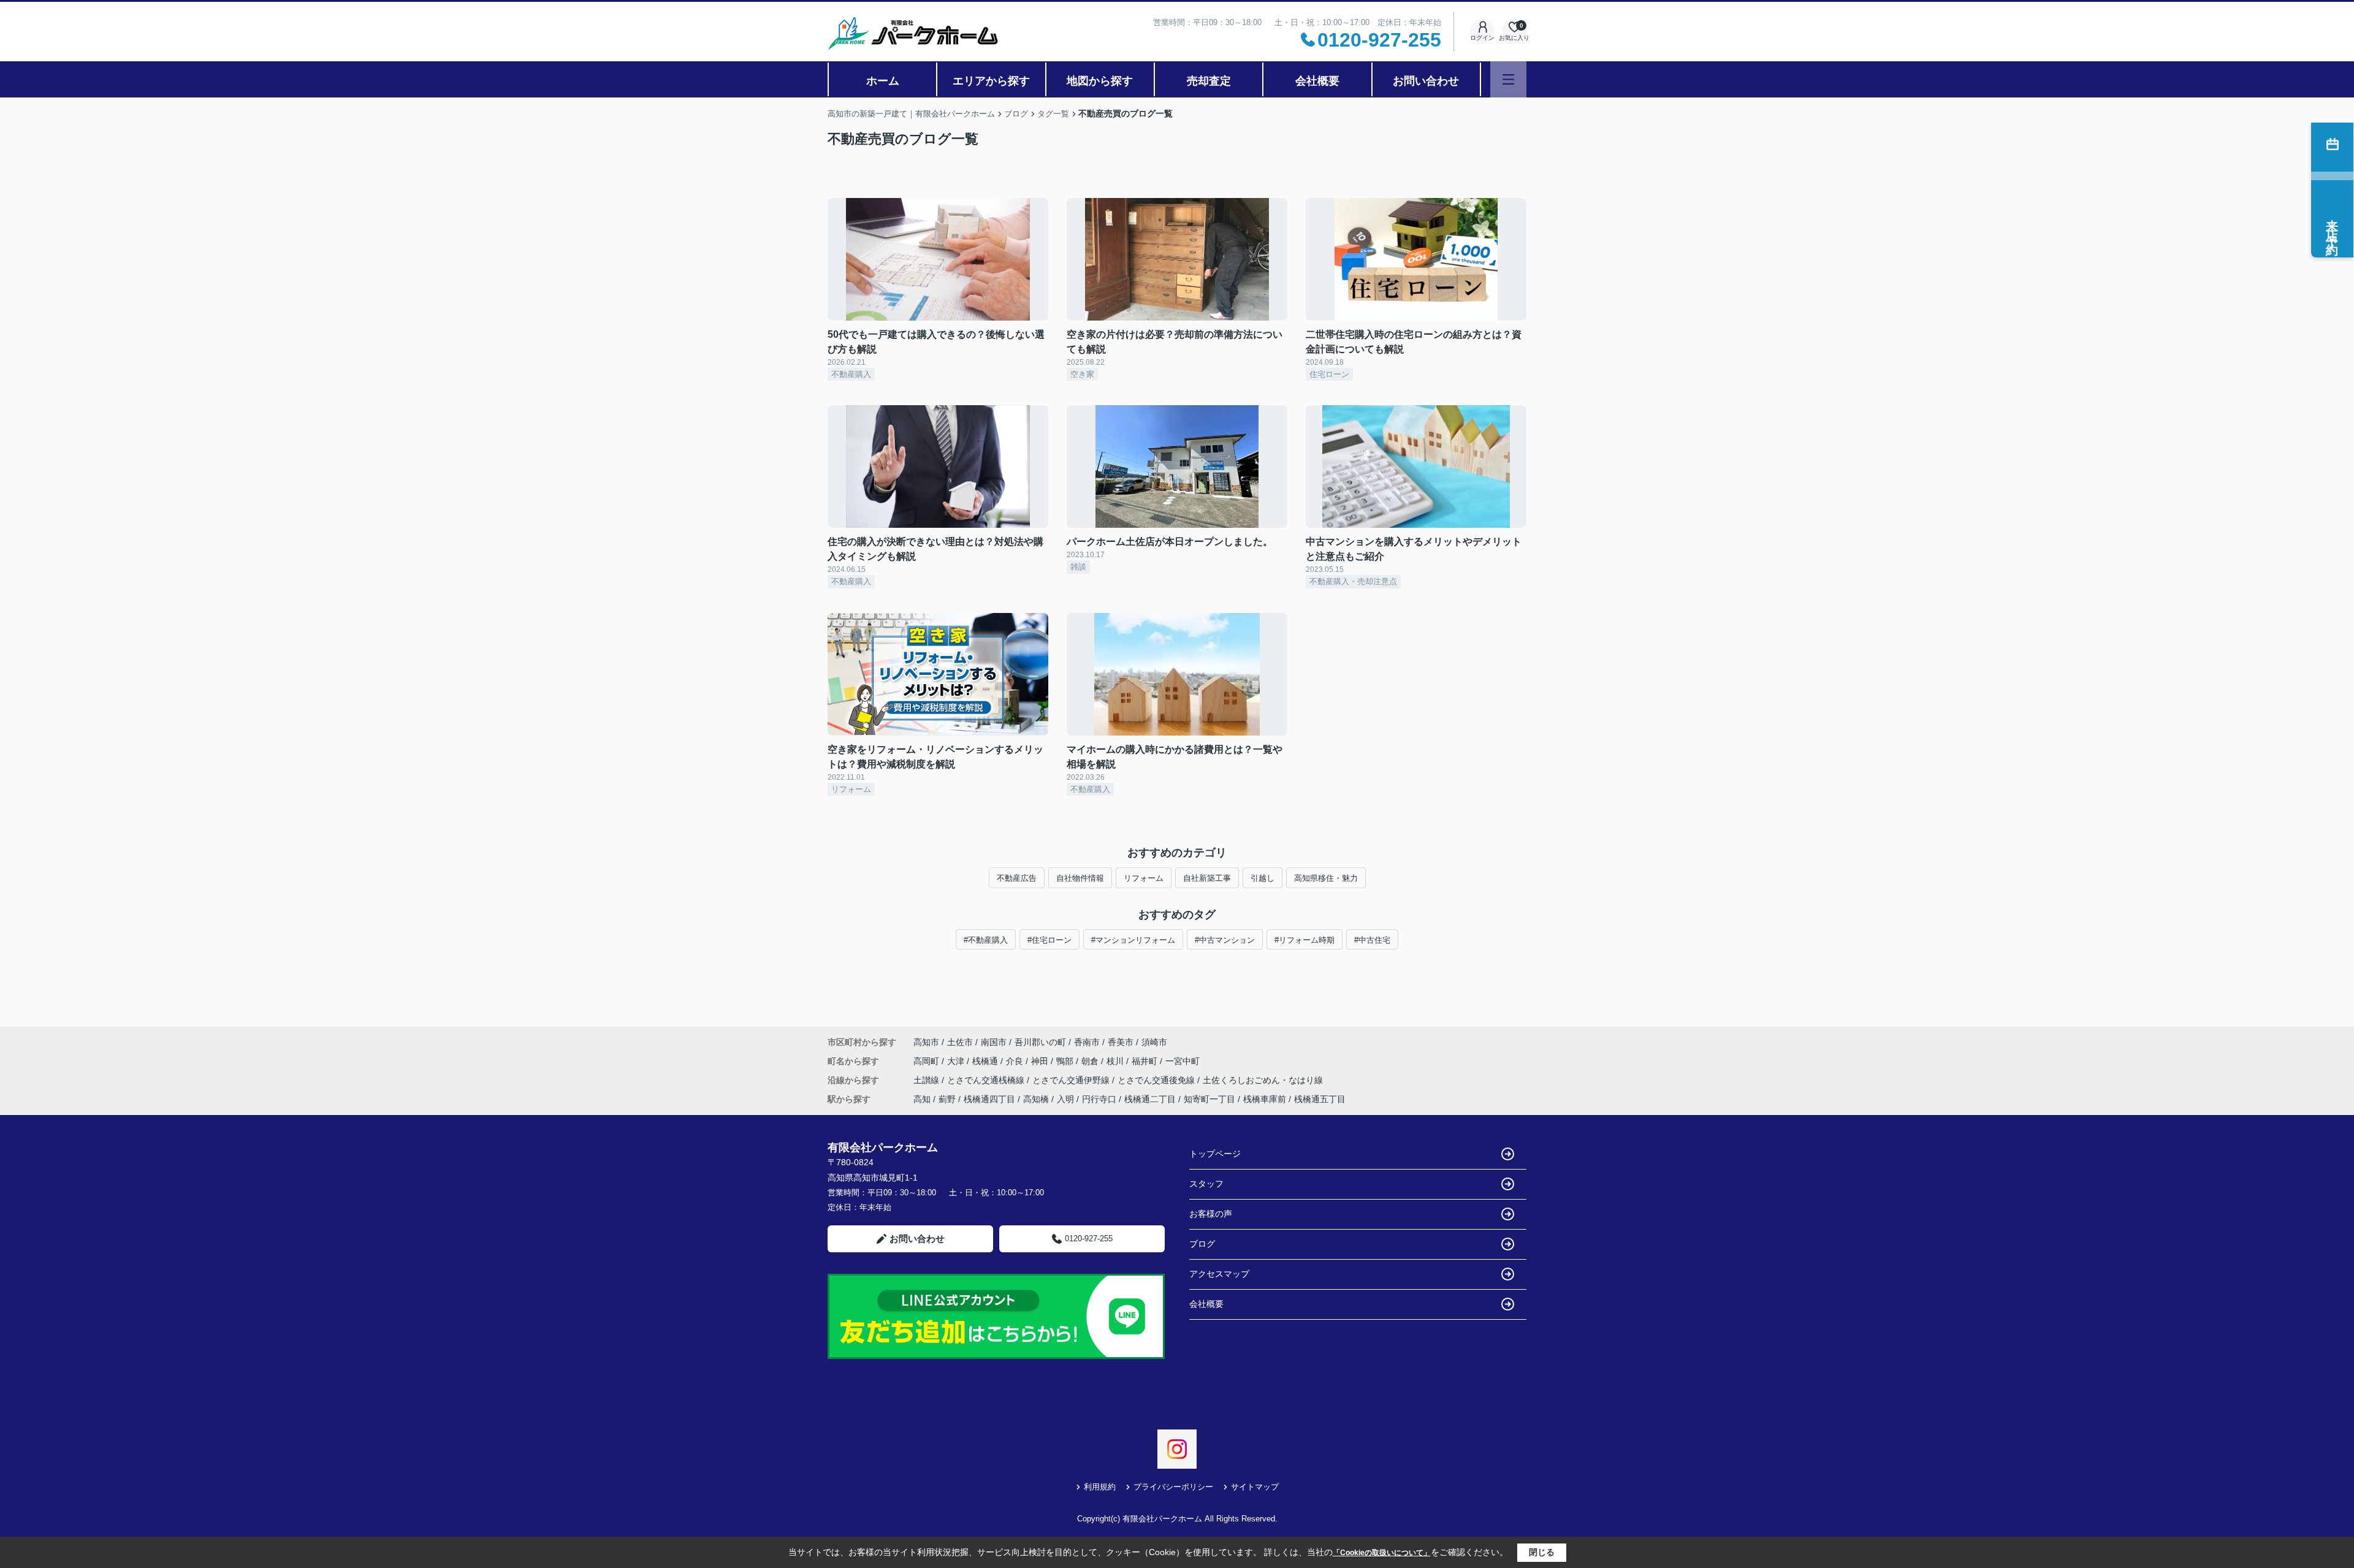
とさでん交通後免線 (1157, 1080)
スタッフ (1206, 1184)
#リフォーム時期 (1305, 940)
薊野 (947, 1099)
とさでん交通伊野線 (1072, 1080)
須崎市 (1154, 1042)
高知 (922, 1099)
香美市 (1121, 1042)
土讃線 (928, 1080)
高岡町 (928, 1061)
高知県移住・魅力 (1326, 878)
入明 (1065, 1099)
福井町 (1146, 1061)
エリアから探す (991, 81)
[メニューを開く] (1508, 79)
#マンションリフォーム (1133, 940)
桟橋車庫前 (1265, 1099)
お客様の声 (1211, 1214)
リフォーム (1144, 878)
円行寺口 (1099, 1099)
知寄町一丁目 (1209, 1099)
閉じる (1542, 1552)
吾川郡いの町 (1040, 1042)
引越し (1263, 878)
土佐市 (960, 1042)
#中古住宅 (1372, 940)
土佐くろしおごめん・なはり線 (1263, 1080)
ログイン (1482, 38)
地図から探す (1100, 81)
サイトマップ (1255, 1487)
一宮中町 (1183, 1061)
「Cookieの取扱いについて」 (1382, 1553)
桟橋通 (986, 1061)
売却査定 (1209, 81)
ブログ (1202, 1244)
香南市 (1087, 1042)
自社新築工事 (1207, 878)
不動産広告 (1017, 878)
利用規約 (1100, 1487)
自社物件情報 (1080, 878)
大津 (957, 1061)
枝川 (1116, 1061)
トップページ (1215, 1154)
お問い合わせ (1426, 81)
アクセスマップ (1219, 1274)
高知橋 (1036, 1099)
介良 (1016, 1061)
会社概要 (1317, 81)
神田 (1041, 1061)
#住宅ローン (1049, 940)
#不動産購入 (986, 940)
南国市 (994, 1042)
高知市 (926, 1042)
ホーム (883, 81)
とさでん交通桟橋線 (987, 1080)
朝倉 (1091, 1061)
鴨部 (1066, 1061)
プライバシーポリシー (1173, 1487)
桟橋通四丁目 (989, 1099)
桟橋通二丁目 (1150, 1099)
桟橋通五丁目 (1320, 1099)
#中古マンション (1225, 940)
